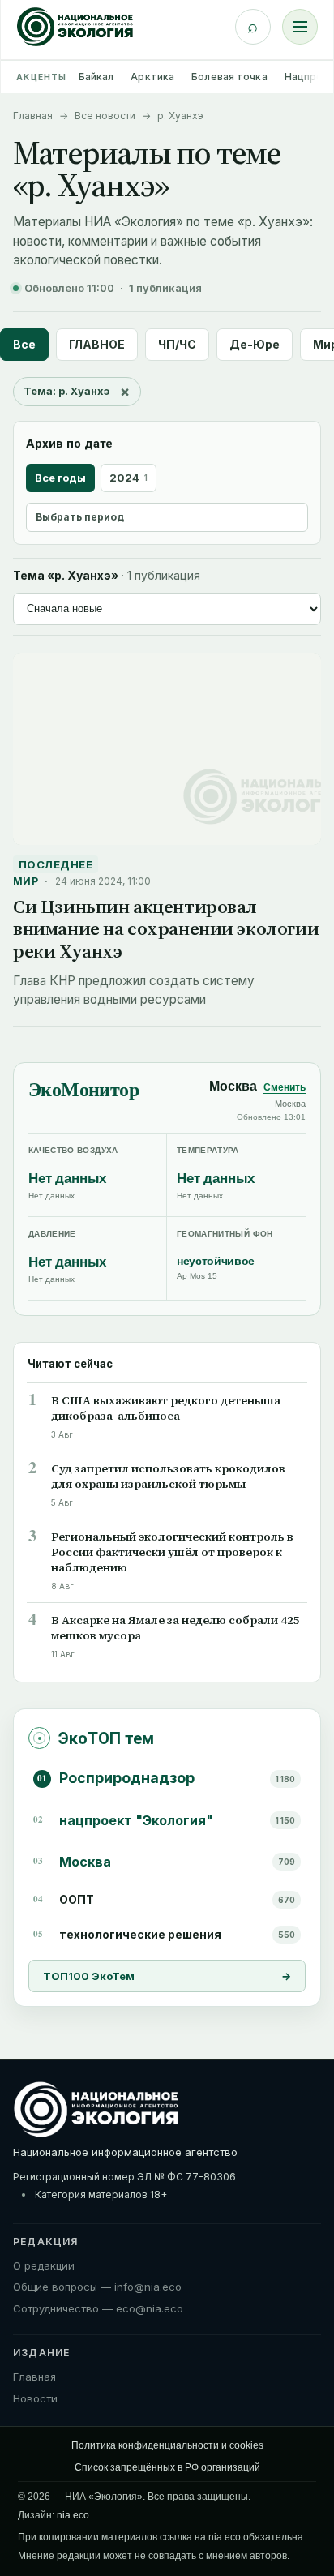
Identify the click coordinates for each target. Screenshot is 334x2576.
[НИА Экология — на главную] (75, 27)
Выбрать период (80, 517)
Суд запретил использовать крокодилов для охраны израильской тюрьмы (168, 1477)
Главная (33, 116)
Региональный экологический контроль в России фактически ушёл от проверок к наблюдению (172, 1552)
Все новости (105, 116)
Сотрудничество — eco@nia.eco (98, 2308)
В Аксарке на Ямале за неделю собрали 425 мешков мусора (176, 1628)
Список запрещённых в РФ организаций (167, 2467)
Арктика (152, 77)
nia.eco (73, 2515)
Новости (35, 2398)
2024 (128, 478)
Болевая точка (229, 77)
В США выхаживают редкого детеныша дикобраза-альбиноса (166, 1408)
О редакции (44, 2265)
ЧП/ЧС (177, 344)
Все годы (60, 478)
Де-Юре (255, 344)
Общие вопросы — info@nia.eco (97, 2287)
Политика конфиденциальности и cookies (167, 2445)
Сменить (285, 1087)
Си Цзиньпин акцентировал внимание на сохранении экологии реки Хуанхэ (166, 929)
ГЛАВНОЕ (97, 344)
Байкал (96, 77)
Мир (26, 881)
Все (24, 344)
